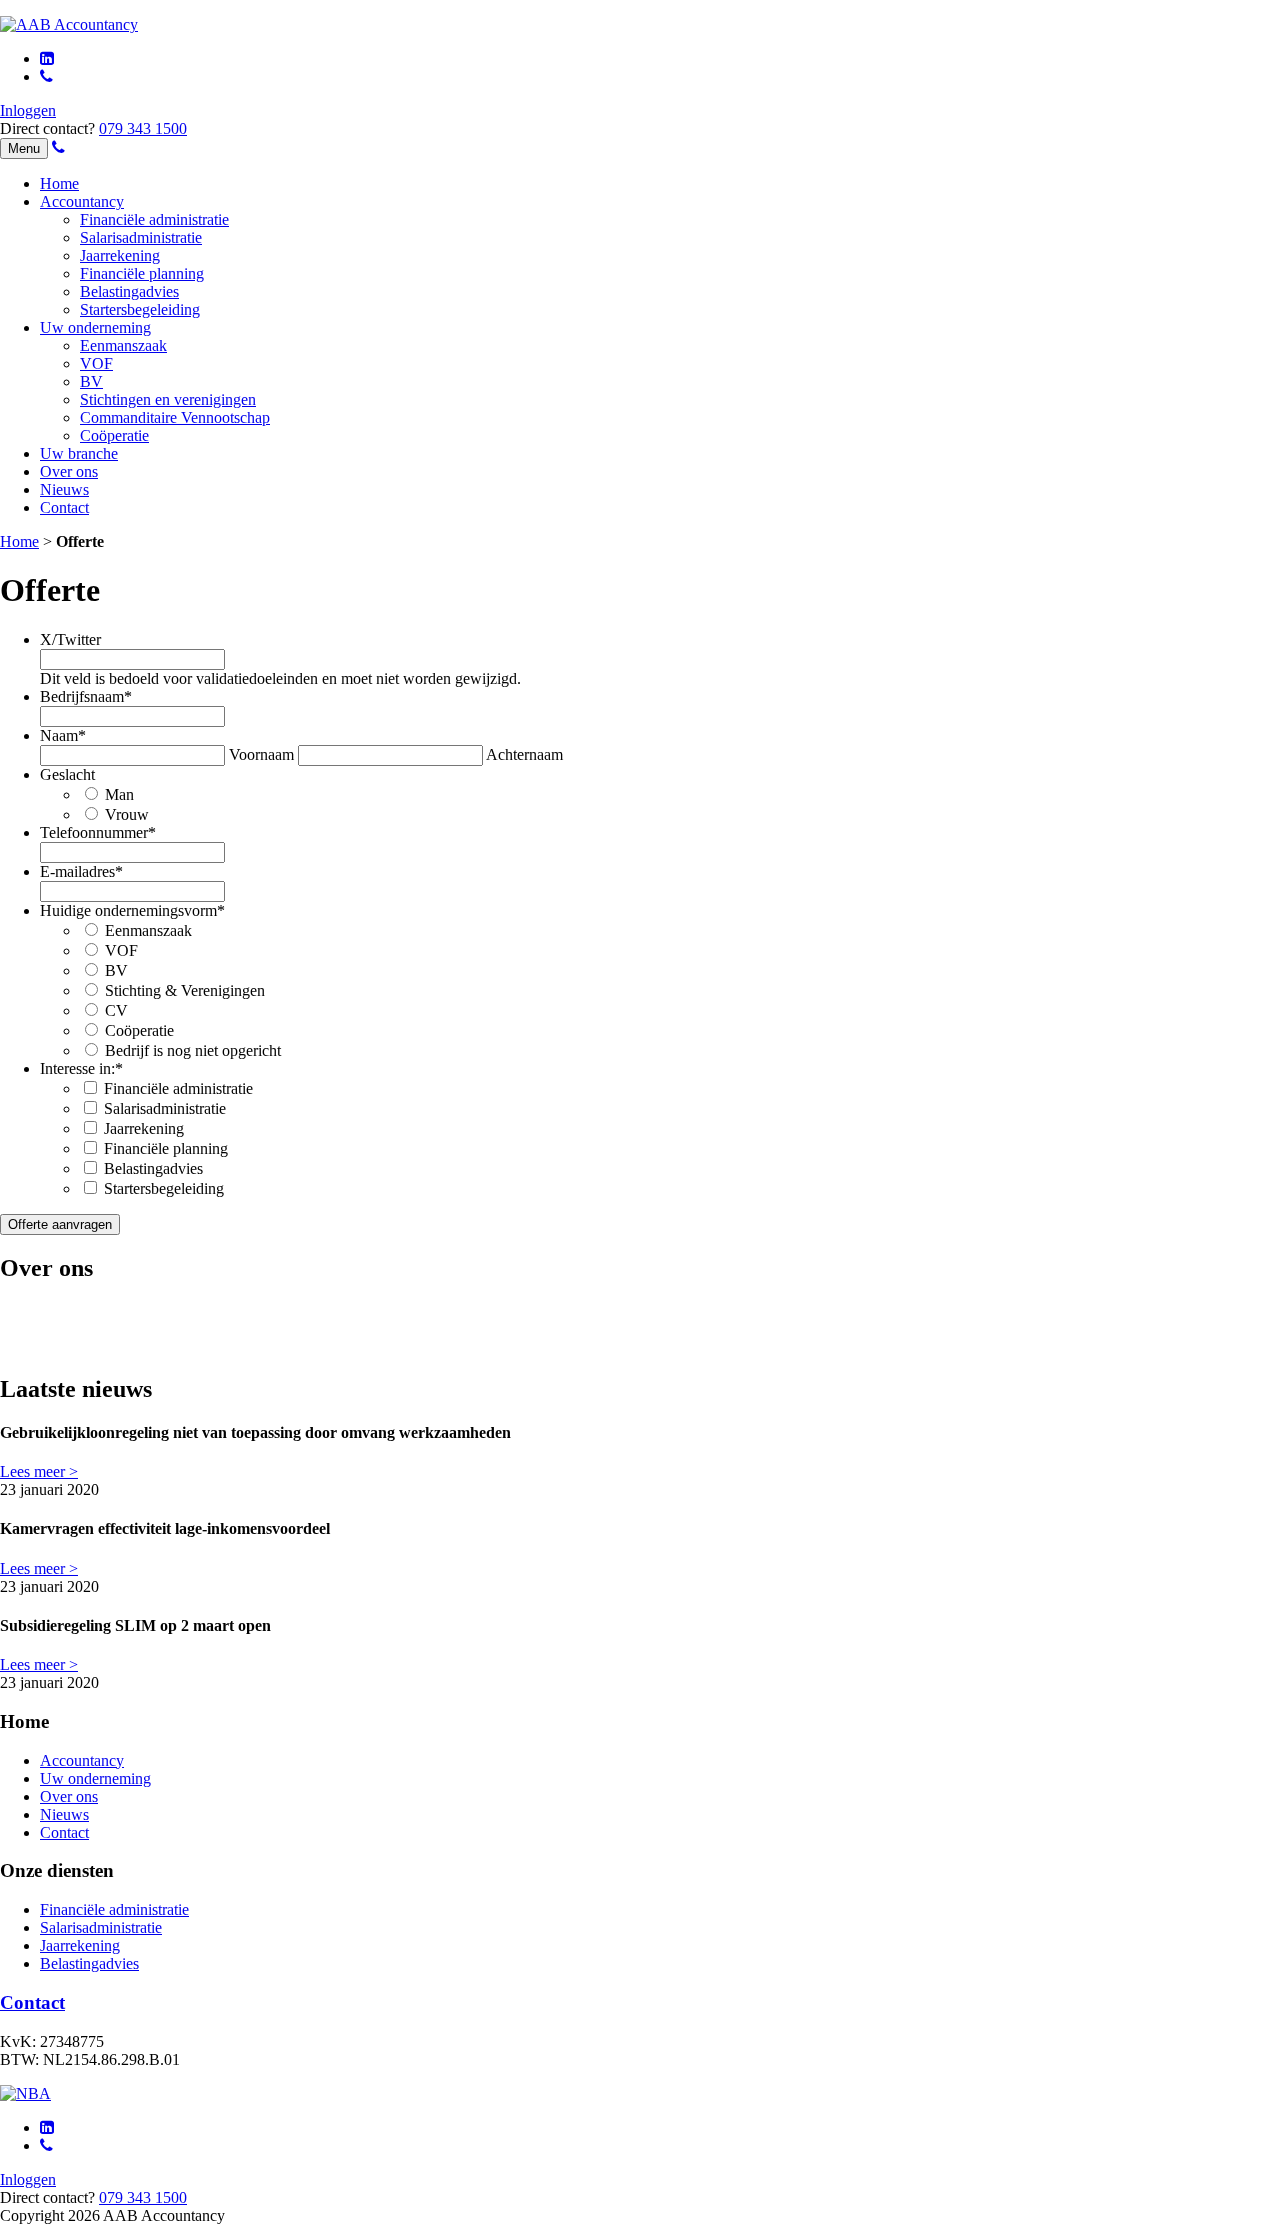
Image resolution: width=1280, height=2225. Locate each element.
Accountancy (82, 201)
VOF (96, 363)
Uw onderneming (95, 327)
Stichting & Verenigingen (185, 990)
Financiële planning (142, 273)
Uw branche (79, 453)
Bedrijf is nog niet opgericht (193, 1050)
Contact (64, 507)
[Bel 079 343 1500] (46, 76)
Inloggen (28, 110)
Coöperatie (114, 435)
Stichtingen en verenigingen (168, 399)
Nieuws (64, 489)
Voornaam (261, 754)
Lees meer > (39, 1471)
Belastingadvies (129, 291)
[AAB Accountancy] (69, 24)
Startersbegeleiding (140, 309)
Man (119, 794)
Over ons (69, 471)
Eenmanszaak (123, 345)
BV (91, 381)
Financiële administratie (154, 219)
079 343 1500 (143, 128)
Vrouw (127, 814)
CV (116, 1010)
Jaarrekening (120, 255)
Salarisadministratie (141, 237)
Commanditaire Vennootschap (175, 417)
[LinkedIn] (47, 58)
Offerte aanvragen (60, 1224)
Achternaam (524, 754)
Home (59, 183)
